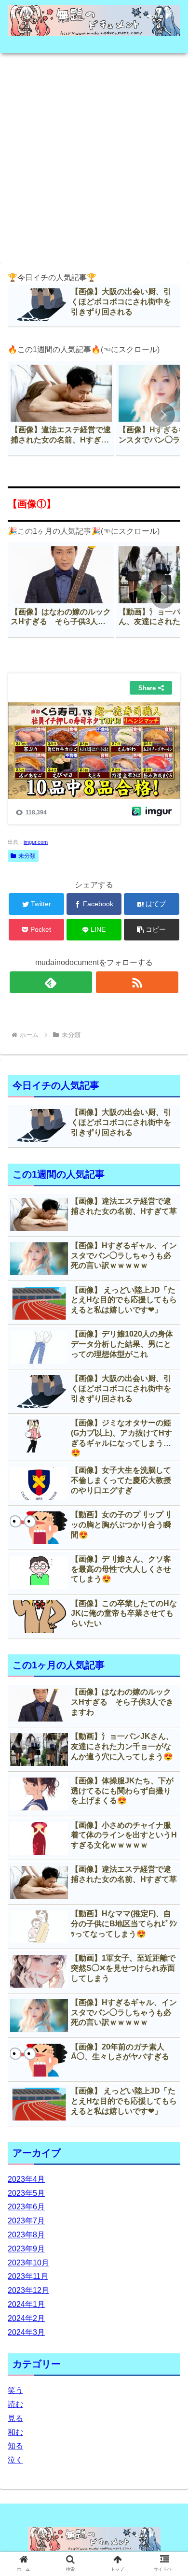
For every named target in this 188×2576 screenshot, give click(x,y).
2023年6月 (26, 2207)
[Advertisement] (94, 155)
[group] (61, 408)
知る (15, 2446)
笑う (15, 2390)
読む (15, 2404)
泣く (15, 2460)
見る (15, 2418)
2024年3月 (26, 2332)
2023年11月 (28, 2276)
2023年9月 (26, 2249)
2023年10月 (28, 2263)
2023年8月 (26, 2235)
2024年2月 (26, 2318)
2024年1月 (26, 2304)
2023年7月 (26, 2221)
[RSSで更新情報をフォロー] (137, 982)
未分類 (27, 856)
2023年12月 (28, 2290)
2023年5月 (26, 2193)
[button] (163, 415)
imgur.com (36, 842)
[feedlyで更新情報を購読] (51, 982)
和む (15, 2432)
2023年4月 (26, 2179)
